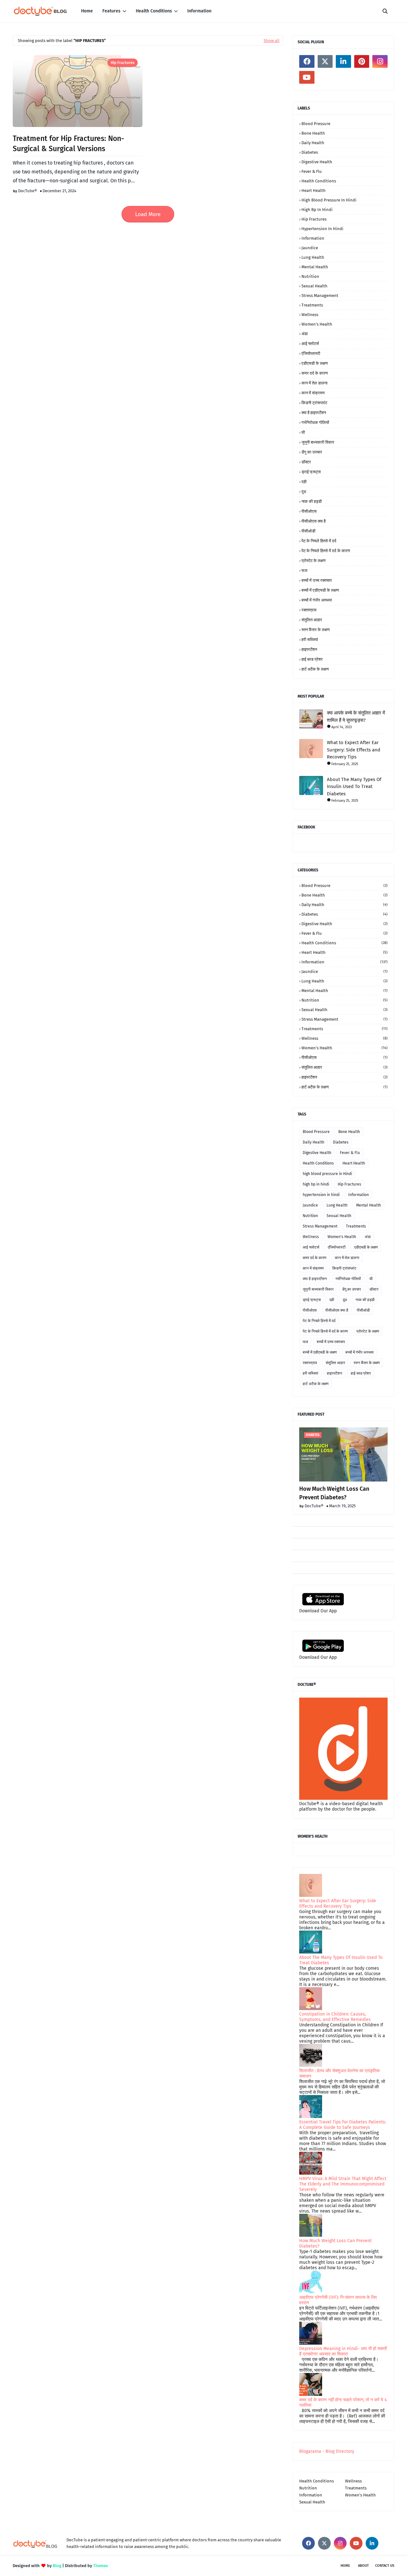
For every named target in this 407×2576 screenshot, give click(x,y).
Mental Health (315, 267)
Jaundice (310, 248)
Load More (148, 214)
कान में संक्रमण (313, 393)
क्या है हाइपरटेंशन (314, 413)
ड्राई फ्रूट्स (311, 472)
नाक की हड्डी (312, 501)
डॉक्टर (306, 462)
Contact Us (385, 2566)
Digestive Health (317, 162)
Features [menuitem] (111, 11)
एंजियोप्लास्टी (311, 353)
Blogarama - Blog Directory (327, 2451)
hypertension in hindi (322, 229)
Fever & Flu (312, 171)
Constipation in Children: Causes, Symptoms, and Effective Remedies (335, 2017)
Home (345, 2566)
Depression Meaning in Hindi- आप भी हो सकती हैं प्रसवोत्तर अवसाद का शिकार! (343, 2351)
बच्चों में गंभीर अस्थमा (317, 600)
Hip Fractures (123, 63)
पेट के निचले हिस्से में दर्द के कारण (326, 551)
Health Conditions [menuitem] (154, 11)
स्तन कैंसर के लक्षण (316, 630)
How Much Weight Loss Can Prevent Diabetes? (334, 1493)
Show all (272, 41)
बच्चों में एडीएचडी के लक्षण (320, 590)
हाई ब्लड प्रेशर (312, 659)
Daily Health (313, 143)
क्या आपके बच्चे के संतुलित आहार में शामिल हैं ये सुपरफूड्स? (356, 717)
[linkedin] (343, 61)
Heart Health (314, 190)
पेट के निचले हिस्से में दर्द (319, 541)
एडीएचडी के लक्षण (315, 363)
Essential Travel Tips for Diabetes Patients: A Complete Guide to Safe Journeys (343, 2125)
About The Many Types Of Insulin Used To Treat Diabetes (354, 787)
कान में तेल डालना (314, 383)
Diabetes (310, 152)
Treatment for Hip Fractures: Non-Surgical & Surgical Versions (68, 144)
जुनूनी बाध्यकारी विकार (318, 442)
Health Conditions (319, 181)
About (363, 2566)
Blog (57, 2566)
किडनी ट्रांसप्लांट (314, 403)
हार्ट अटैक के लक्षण (315, 669)
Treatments (312, 305)
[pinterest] (362, 61)
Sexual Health (314, 286)
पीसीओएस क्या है (314, 521)
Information (313, 238)
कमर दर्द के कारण (315, 373)
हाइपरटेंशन (309, 649)
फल (304, 570)
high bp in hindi (317, 210)
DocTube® (28, 191)
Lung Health (313, 257)
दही (304, 482)
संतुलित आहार (312, 620)
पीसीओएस (309, 511)
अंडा (305, 334)
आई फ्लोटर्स (310, 344)
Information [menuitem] (199, 11)
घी (303, 432)
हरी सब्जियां (310, 640)
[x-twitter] (325, 61)
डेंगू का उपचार (312, 452)
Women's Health (317, 324)
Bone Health (313, 133)
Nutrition (310, 276)
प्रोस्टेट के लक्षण (314, 561)
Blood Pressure (316, 124)
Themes (100, 2566)
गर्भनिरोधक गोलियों (315, 422)
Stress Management (320, 296)
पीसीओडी (308, 531)
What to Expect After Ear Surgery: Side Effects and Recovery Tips (354, 750)
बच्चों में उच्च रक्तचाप (317, 580)
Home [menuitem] (87, 11)
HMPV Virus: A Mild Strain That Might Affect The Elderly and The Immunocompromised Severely (343, 2184)
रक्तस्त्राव (309, 610)
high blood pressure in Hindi (329, 200)
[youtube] (307, 77)
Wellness (310, 315)
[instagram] (380, 61)
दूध (304, 492)
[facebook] (307, 61)
